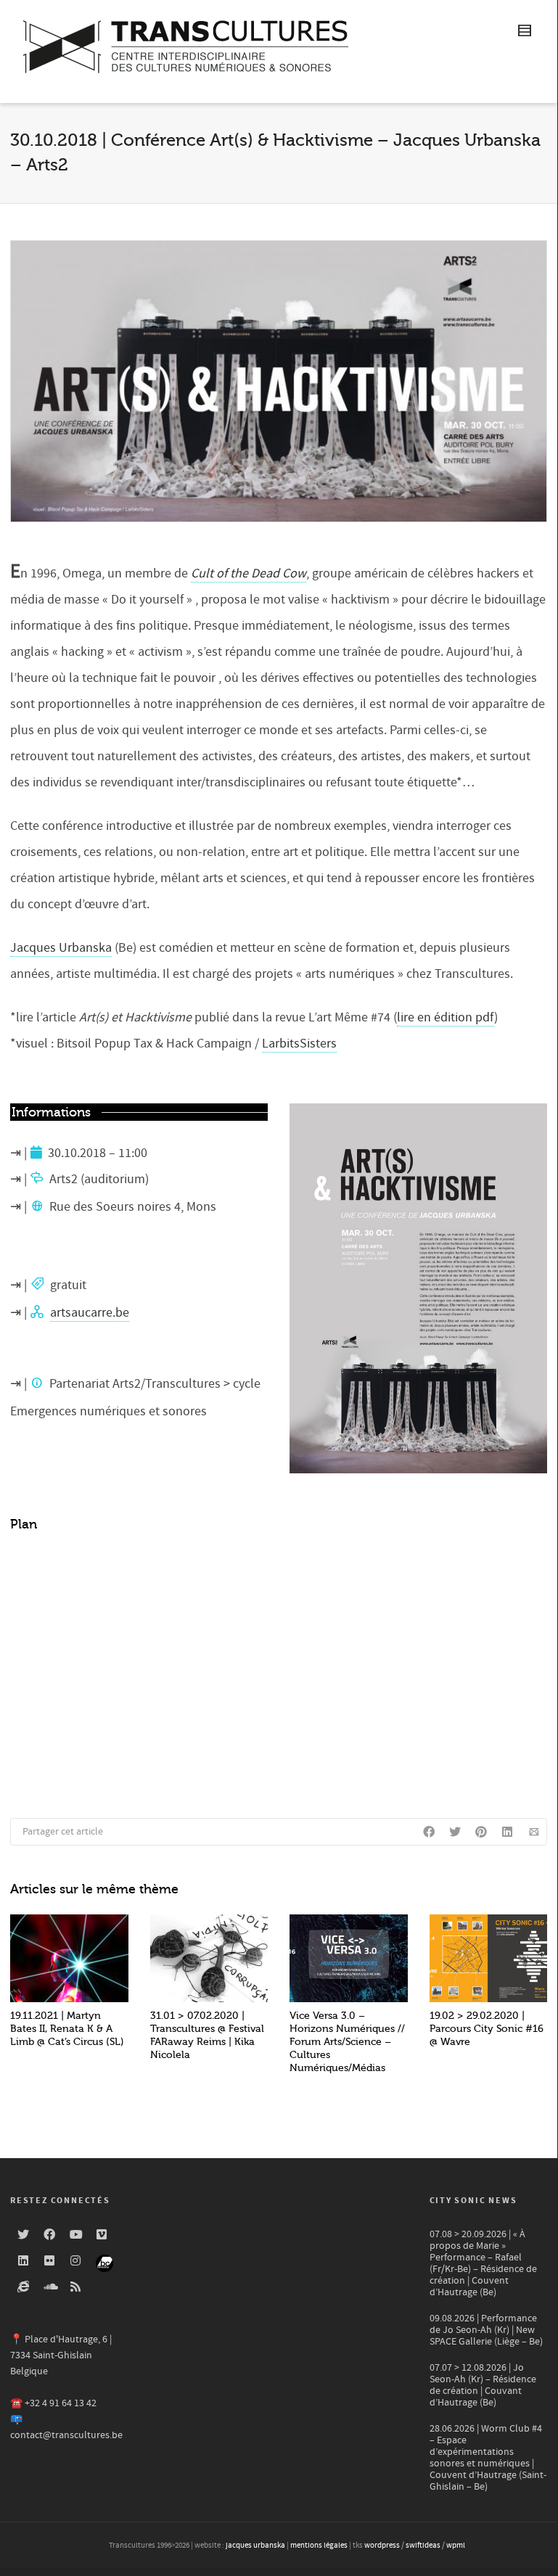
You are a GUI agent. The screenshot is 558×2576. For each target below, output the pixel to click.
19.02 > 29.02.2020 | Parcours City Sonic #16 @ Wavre (487, 2029)
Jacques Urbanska (61, 948)
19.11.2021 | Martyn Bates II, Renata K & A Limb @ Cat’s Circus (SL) (67, 2029)
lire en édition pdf (446, 1017)
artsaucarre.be (90, 1313)
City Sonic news (473, 2201)
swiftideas (423, 2546)
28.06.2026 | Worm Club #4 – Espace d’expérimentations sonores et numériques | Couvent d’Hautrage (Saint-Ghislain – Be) (488, 2458)
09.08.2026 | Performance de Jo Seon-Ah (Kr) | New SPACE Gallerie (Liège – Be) (486, 2330)
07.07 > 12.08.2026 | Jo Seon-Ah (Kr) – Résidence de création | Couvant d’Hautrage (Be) (483, 2385)
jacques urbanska (255, 2546)
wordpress (382, 2546)
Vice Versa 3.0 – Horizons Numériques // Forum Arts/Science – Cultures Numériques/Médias (347, 2042)
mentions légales (319, 2546)
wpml (456, 2546)
